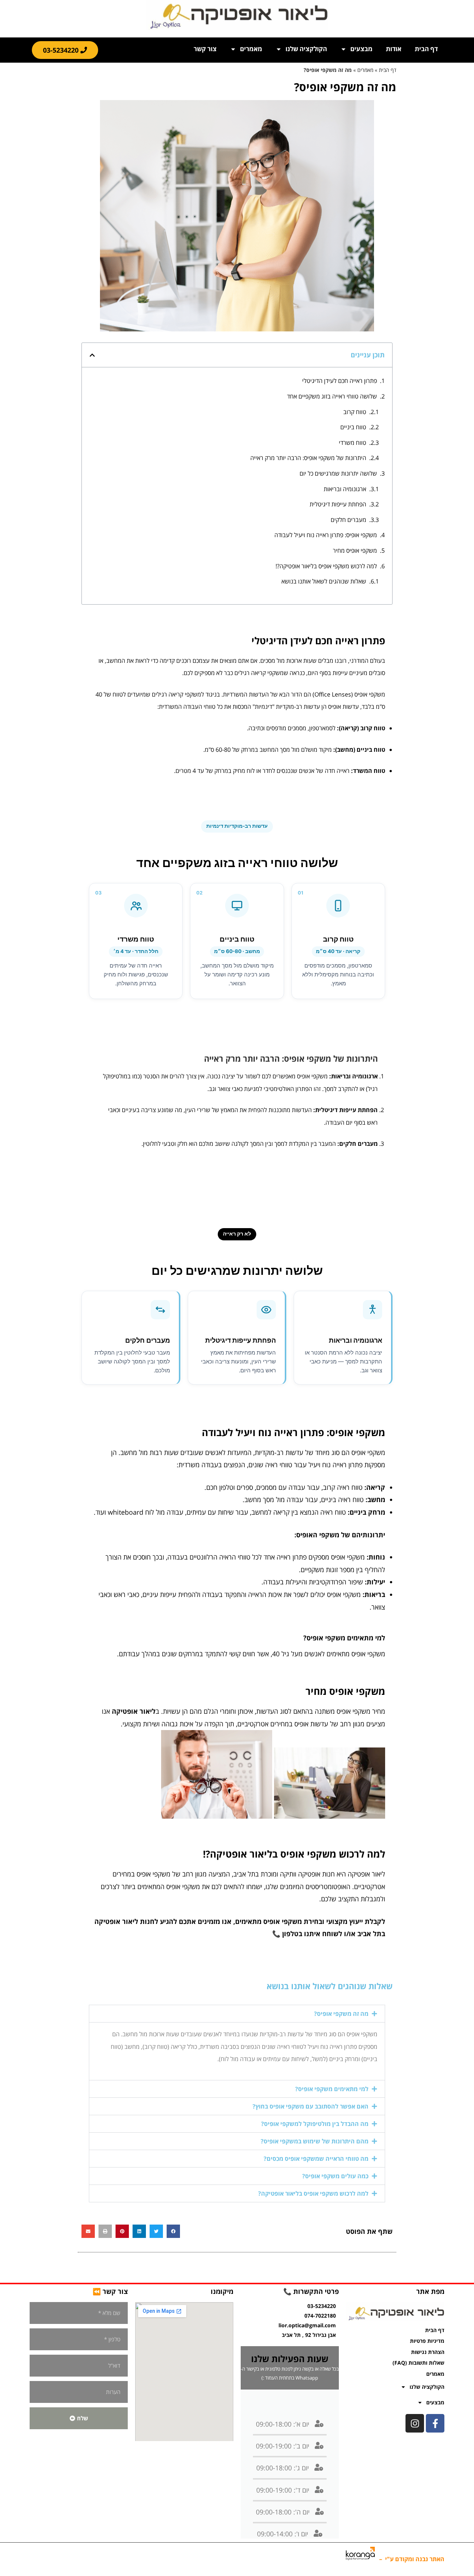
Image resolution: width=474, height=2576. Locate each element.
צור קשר (205, 49)
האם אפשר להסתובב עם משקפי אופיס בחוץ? (311, 2106)
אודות (394, 49)
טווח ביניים (353, 427)
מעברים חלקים (348, 520)
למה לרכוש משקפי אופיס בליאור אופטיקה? (313, 2193)
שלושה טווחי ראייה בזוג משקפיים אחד (332, 396)
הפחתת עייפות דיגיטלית (338, 504)
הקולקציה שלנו (306, 49)
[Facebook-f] (435, 2423)
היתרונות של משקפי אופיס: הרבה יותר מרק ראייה (308, 458)
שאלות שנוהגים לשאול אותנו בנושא (324, 581)
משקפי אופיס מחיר (355, 550)
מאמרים (251, 49)
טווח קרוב (355, 412)
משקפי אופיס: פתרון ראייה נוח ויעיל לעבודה (326, 535)
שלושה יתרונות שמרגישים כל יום (338, 473)
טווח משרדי (353, 443)
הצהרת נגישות (428, 2352)
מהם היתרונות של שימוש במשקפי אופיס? (315, 2141)
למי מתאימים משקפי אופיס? (332, 2089)
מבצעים (361, 49)
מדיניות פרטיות (427, 2341)
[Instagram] (415, 2423)
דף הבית (426, 49)
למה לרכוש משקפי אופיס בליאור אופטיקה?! (326, 566)
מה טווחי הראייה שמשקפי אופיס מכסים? (316, 2159)
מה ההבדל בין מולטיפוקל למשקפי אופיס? (315, 2124)
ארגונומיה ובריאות (345, 489)
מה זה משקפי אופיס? (341, 2014)
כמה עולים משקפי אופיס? (335, 2176)
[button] (92, 355)
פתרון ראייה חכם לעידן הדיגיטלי (340, 381)
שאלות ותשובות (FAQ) (418, 2363)
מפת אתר (430, 2291)
